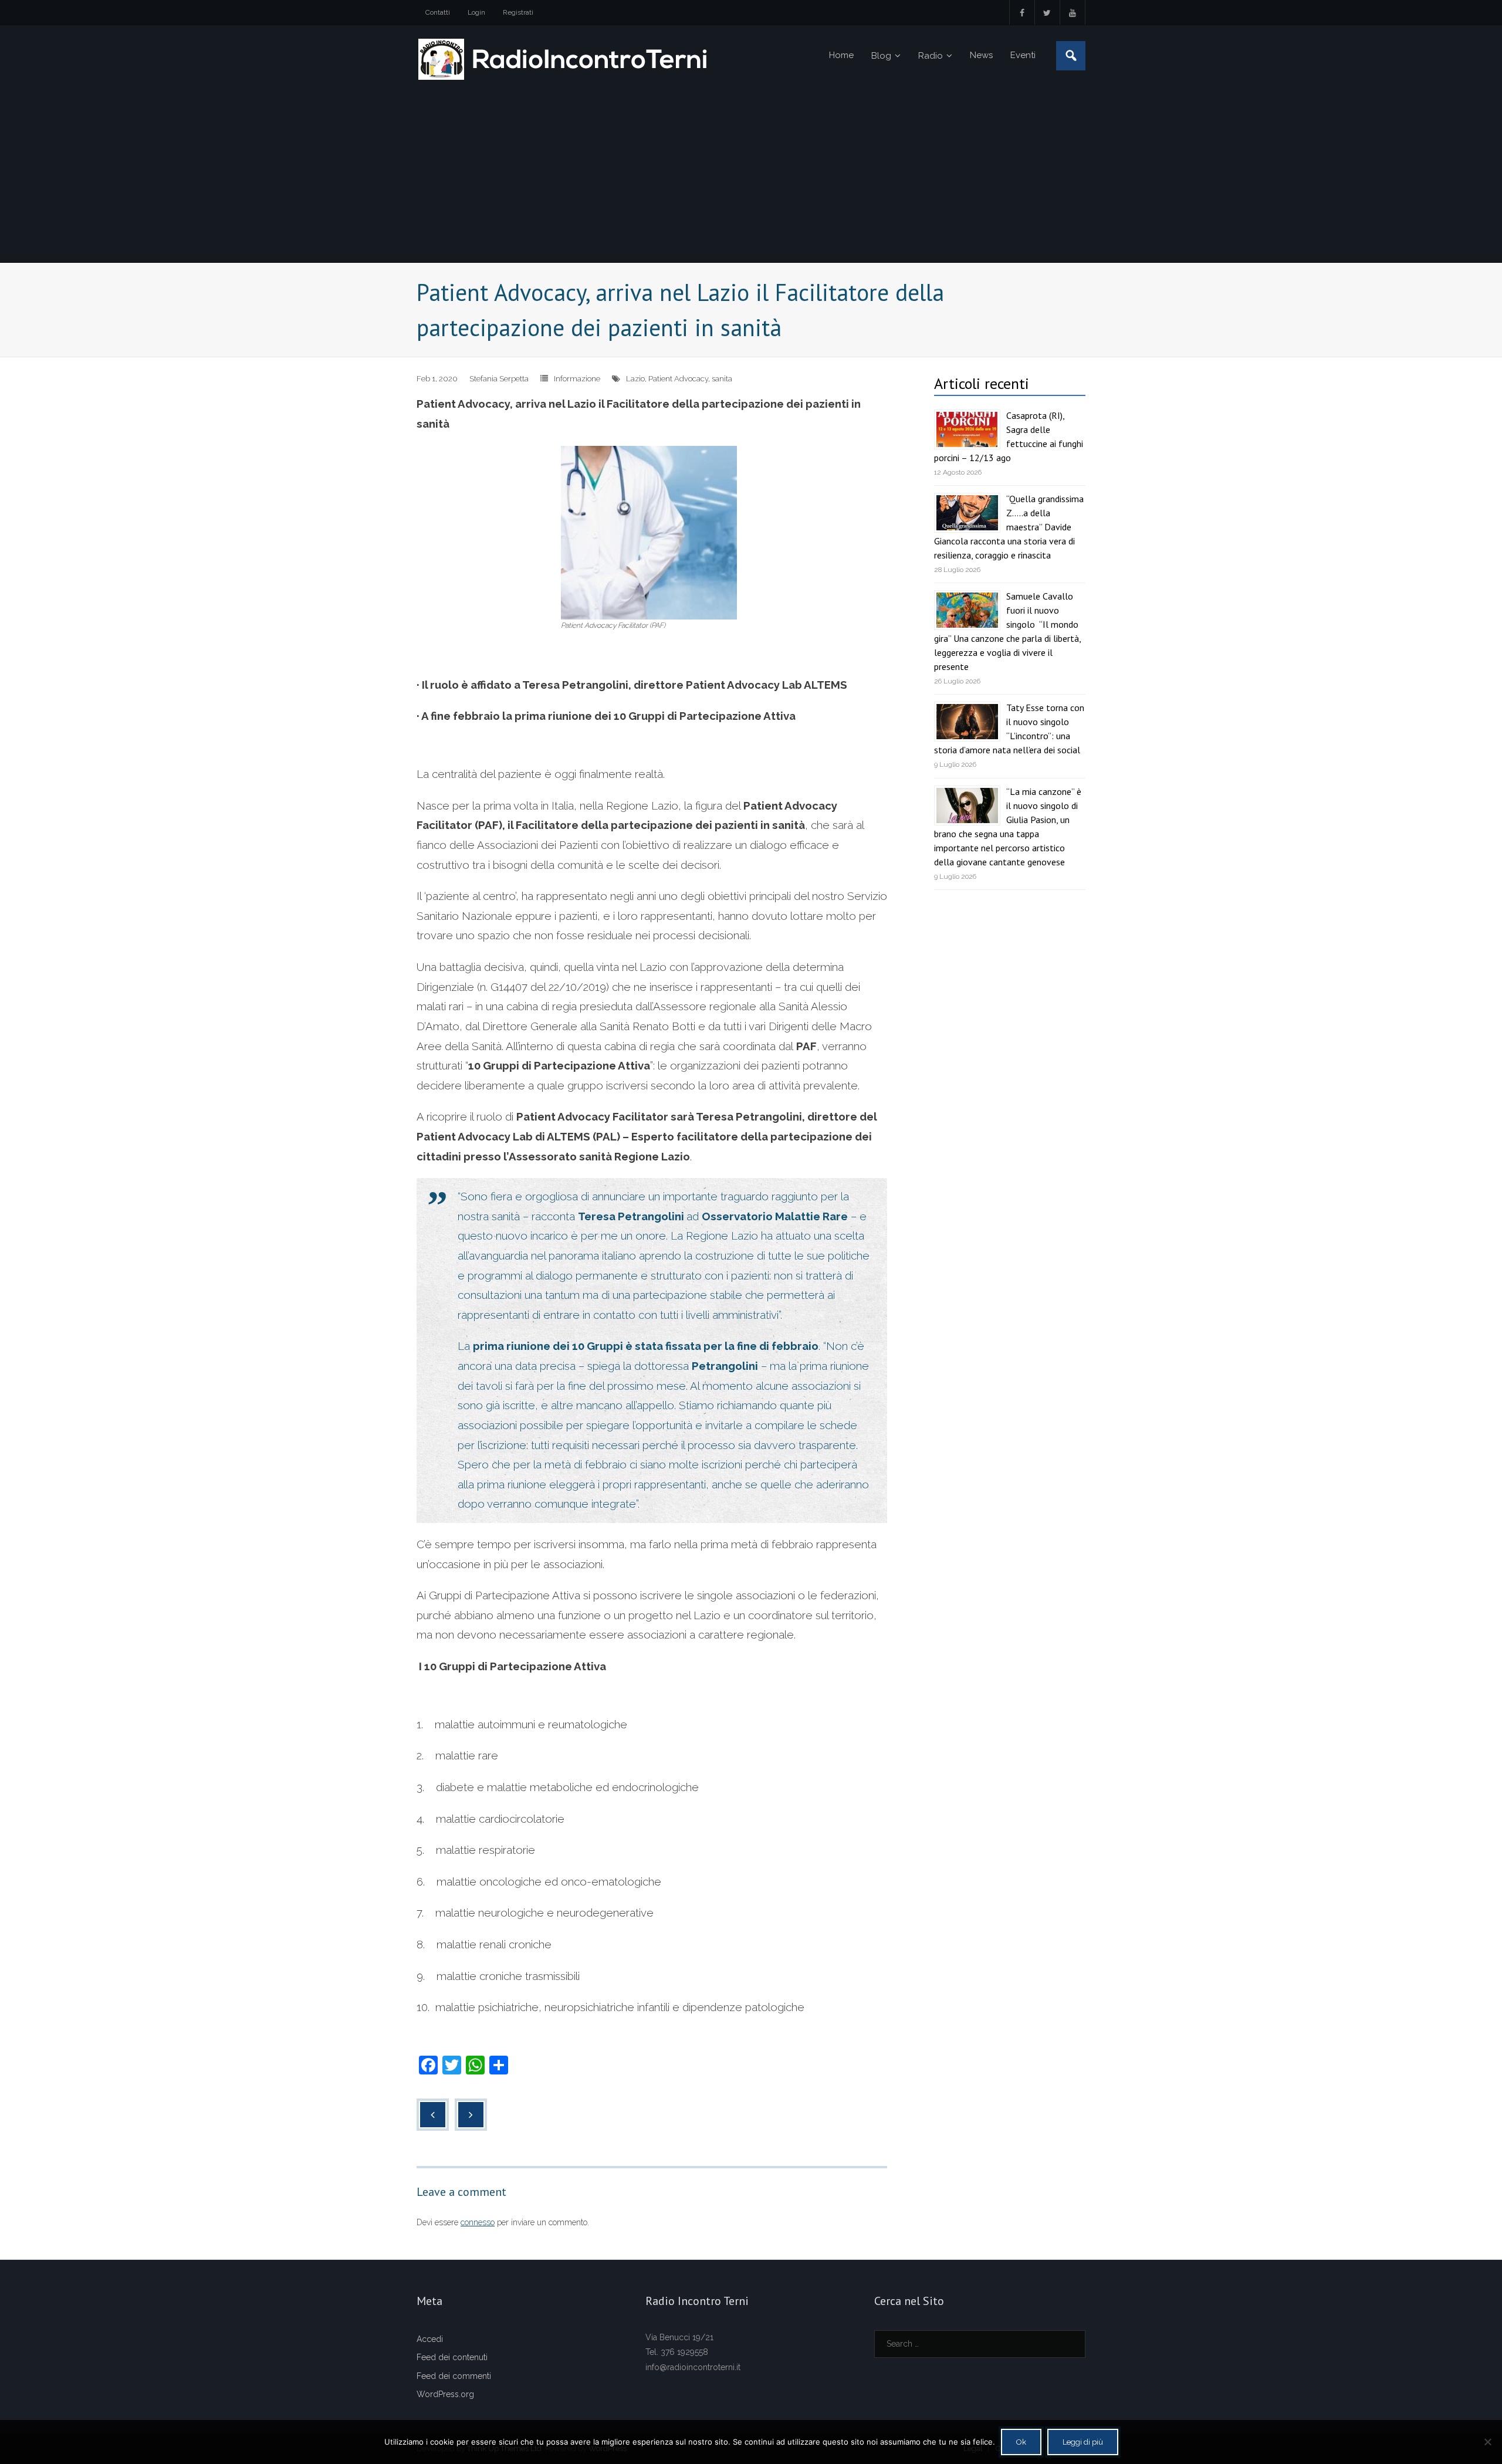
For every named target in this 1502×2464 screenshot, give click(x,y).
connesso (478, 2222)
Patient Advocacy (678, 379)
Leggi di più (1083, 2442)
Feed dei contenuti (452, 2357)
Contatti (438, 12)
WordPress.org (445, 2394)
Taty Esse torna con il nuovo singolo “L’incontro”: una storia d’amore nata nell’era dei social (1009, 729)
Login (476, 12)
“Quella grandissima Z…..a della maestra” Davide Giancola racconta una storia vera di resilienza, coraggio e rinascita (1009, 527)
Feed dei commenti (454, 2376)
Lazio (635, 379)
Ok (1021, 2442)
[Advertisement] (751, 174)
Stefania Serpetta (499, 379)
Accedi (430, 2339)
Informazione (577, 379)
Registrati (518, 12)
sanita (722, 379)
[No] (1487, 2442)
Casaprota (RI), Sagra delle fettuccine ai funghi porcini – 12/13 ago (1009, 436)
